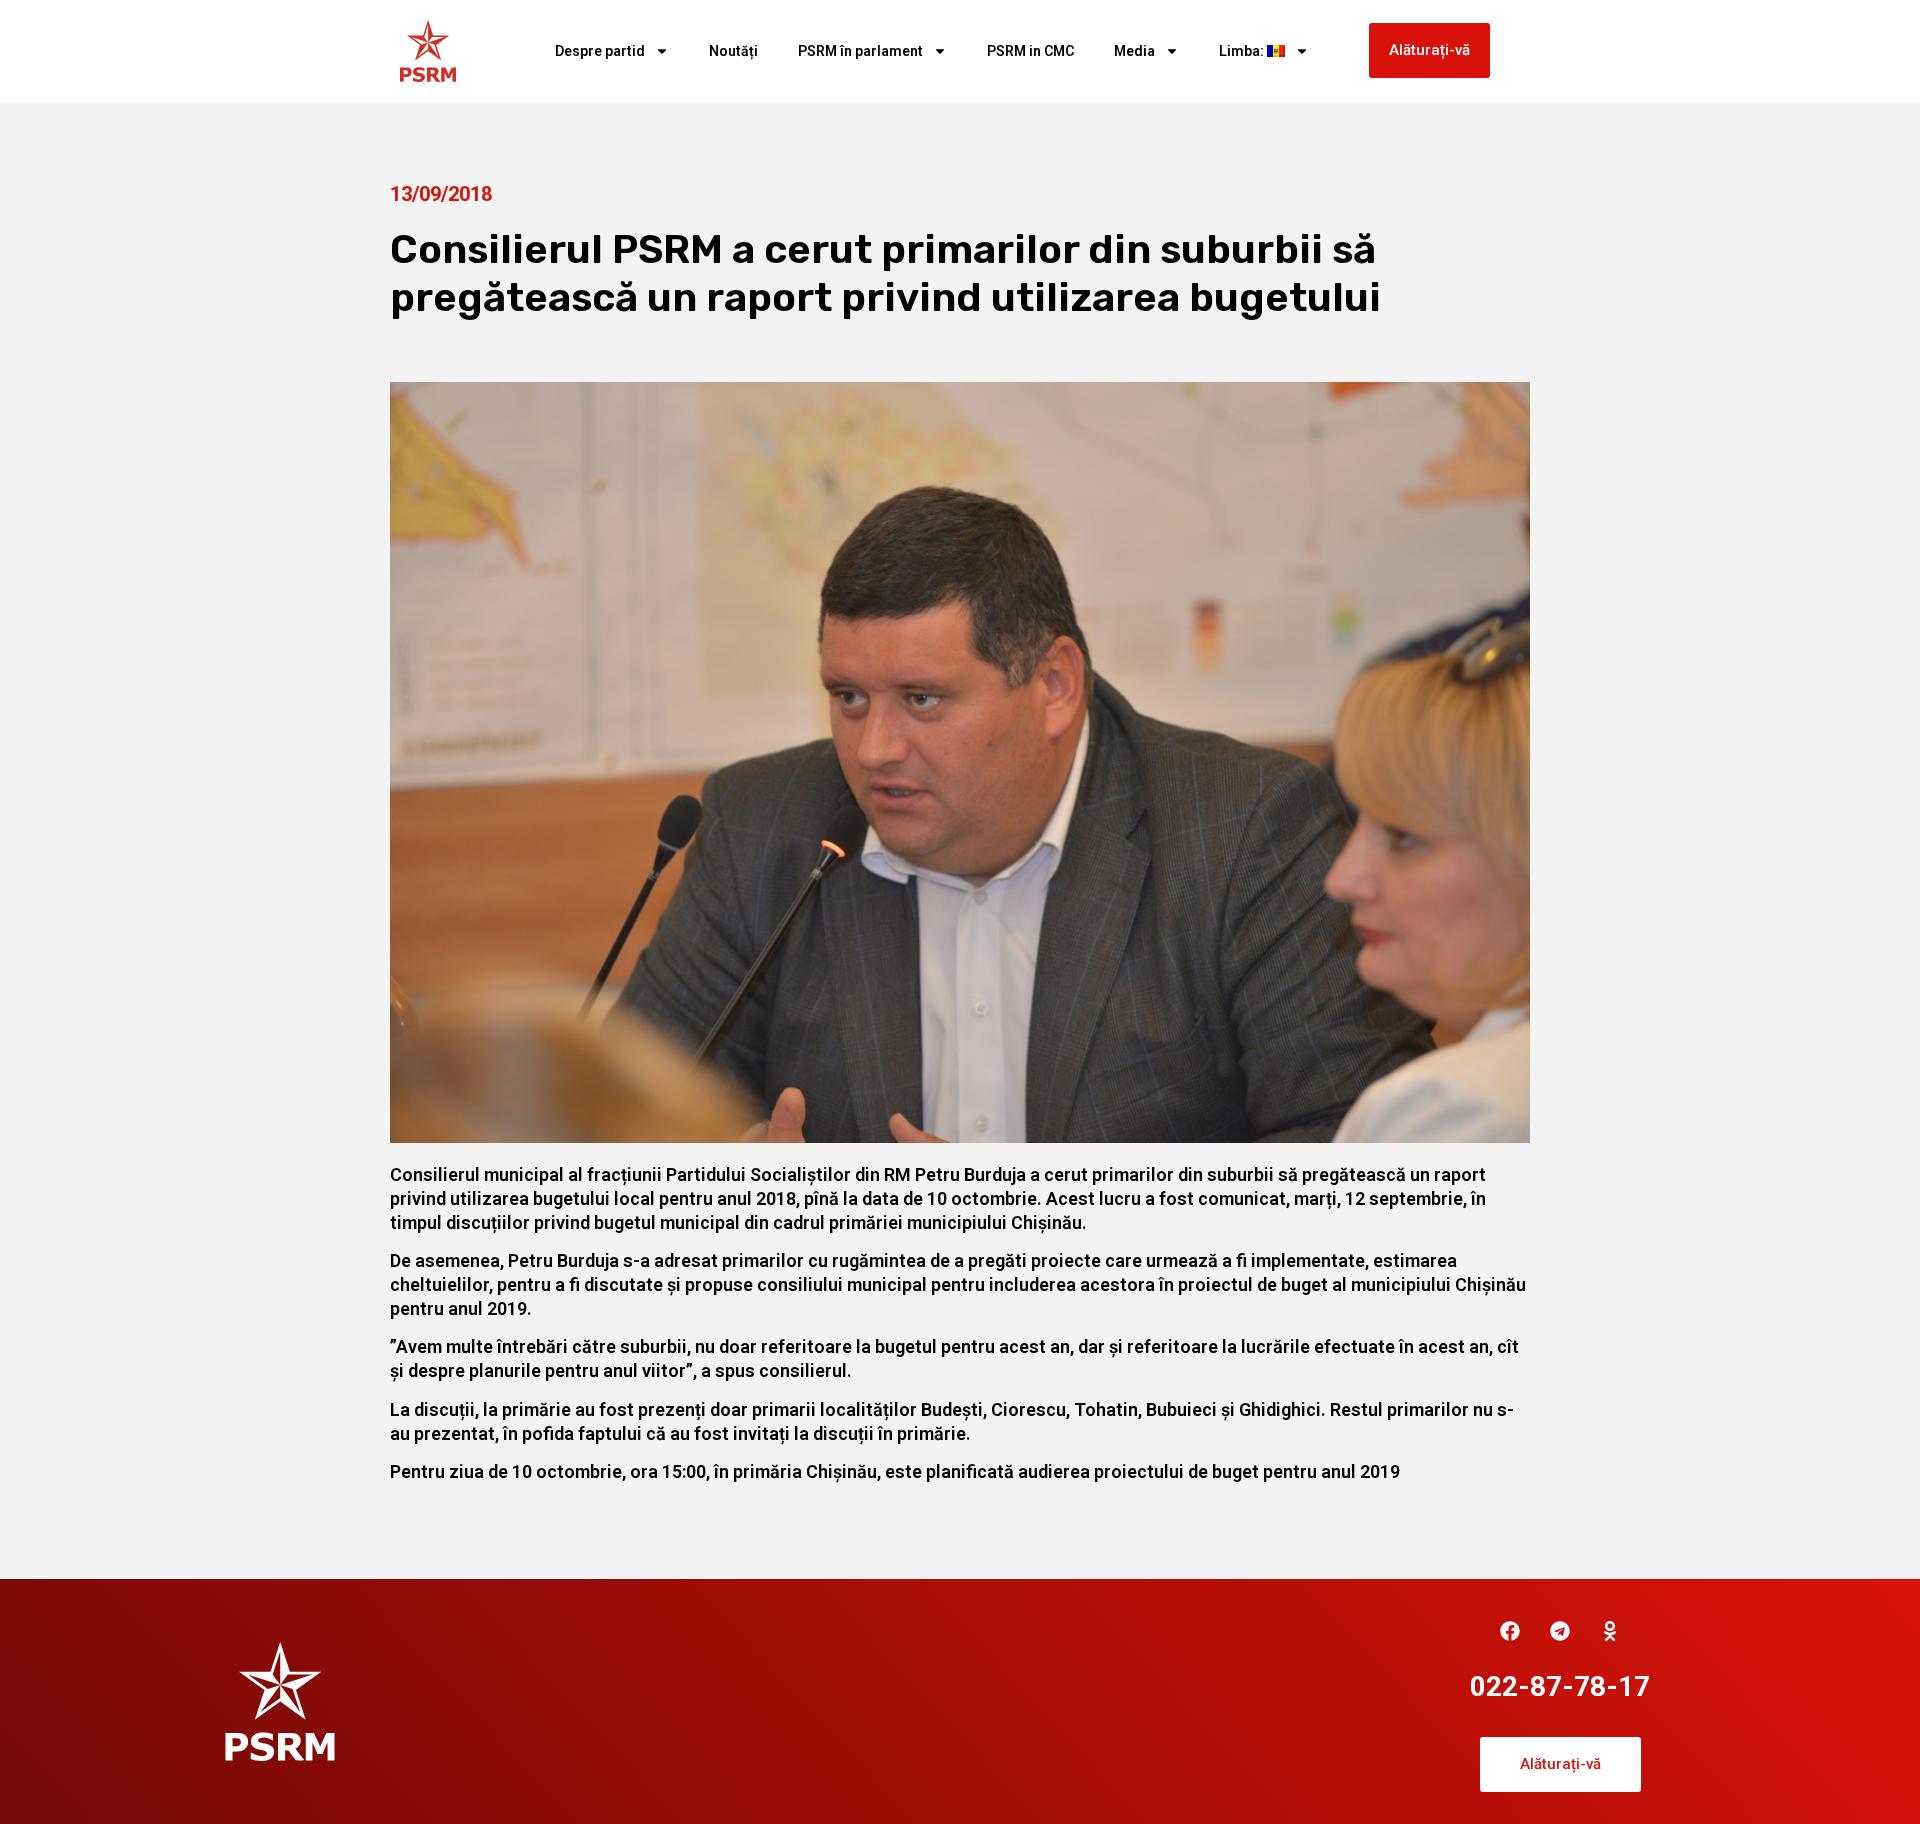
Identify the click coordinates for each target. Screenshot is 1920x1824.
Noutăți (733, 51)
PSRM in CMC (1030, 51)
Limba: (1243, 51)
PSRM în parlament (860, 51)
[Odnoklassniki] (1610, 1631)
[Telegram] (1560, 1631)
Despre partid (600, 51)
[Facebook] (1510, 1631)
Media (1134, 51)
